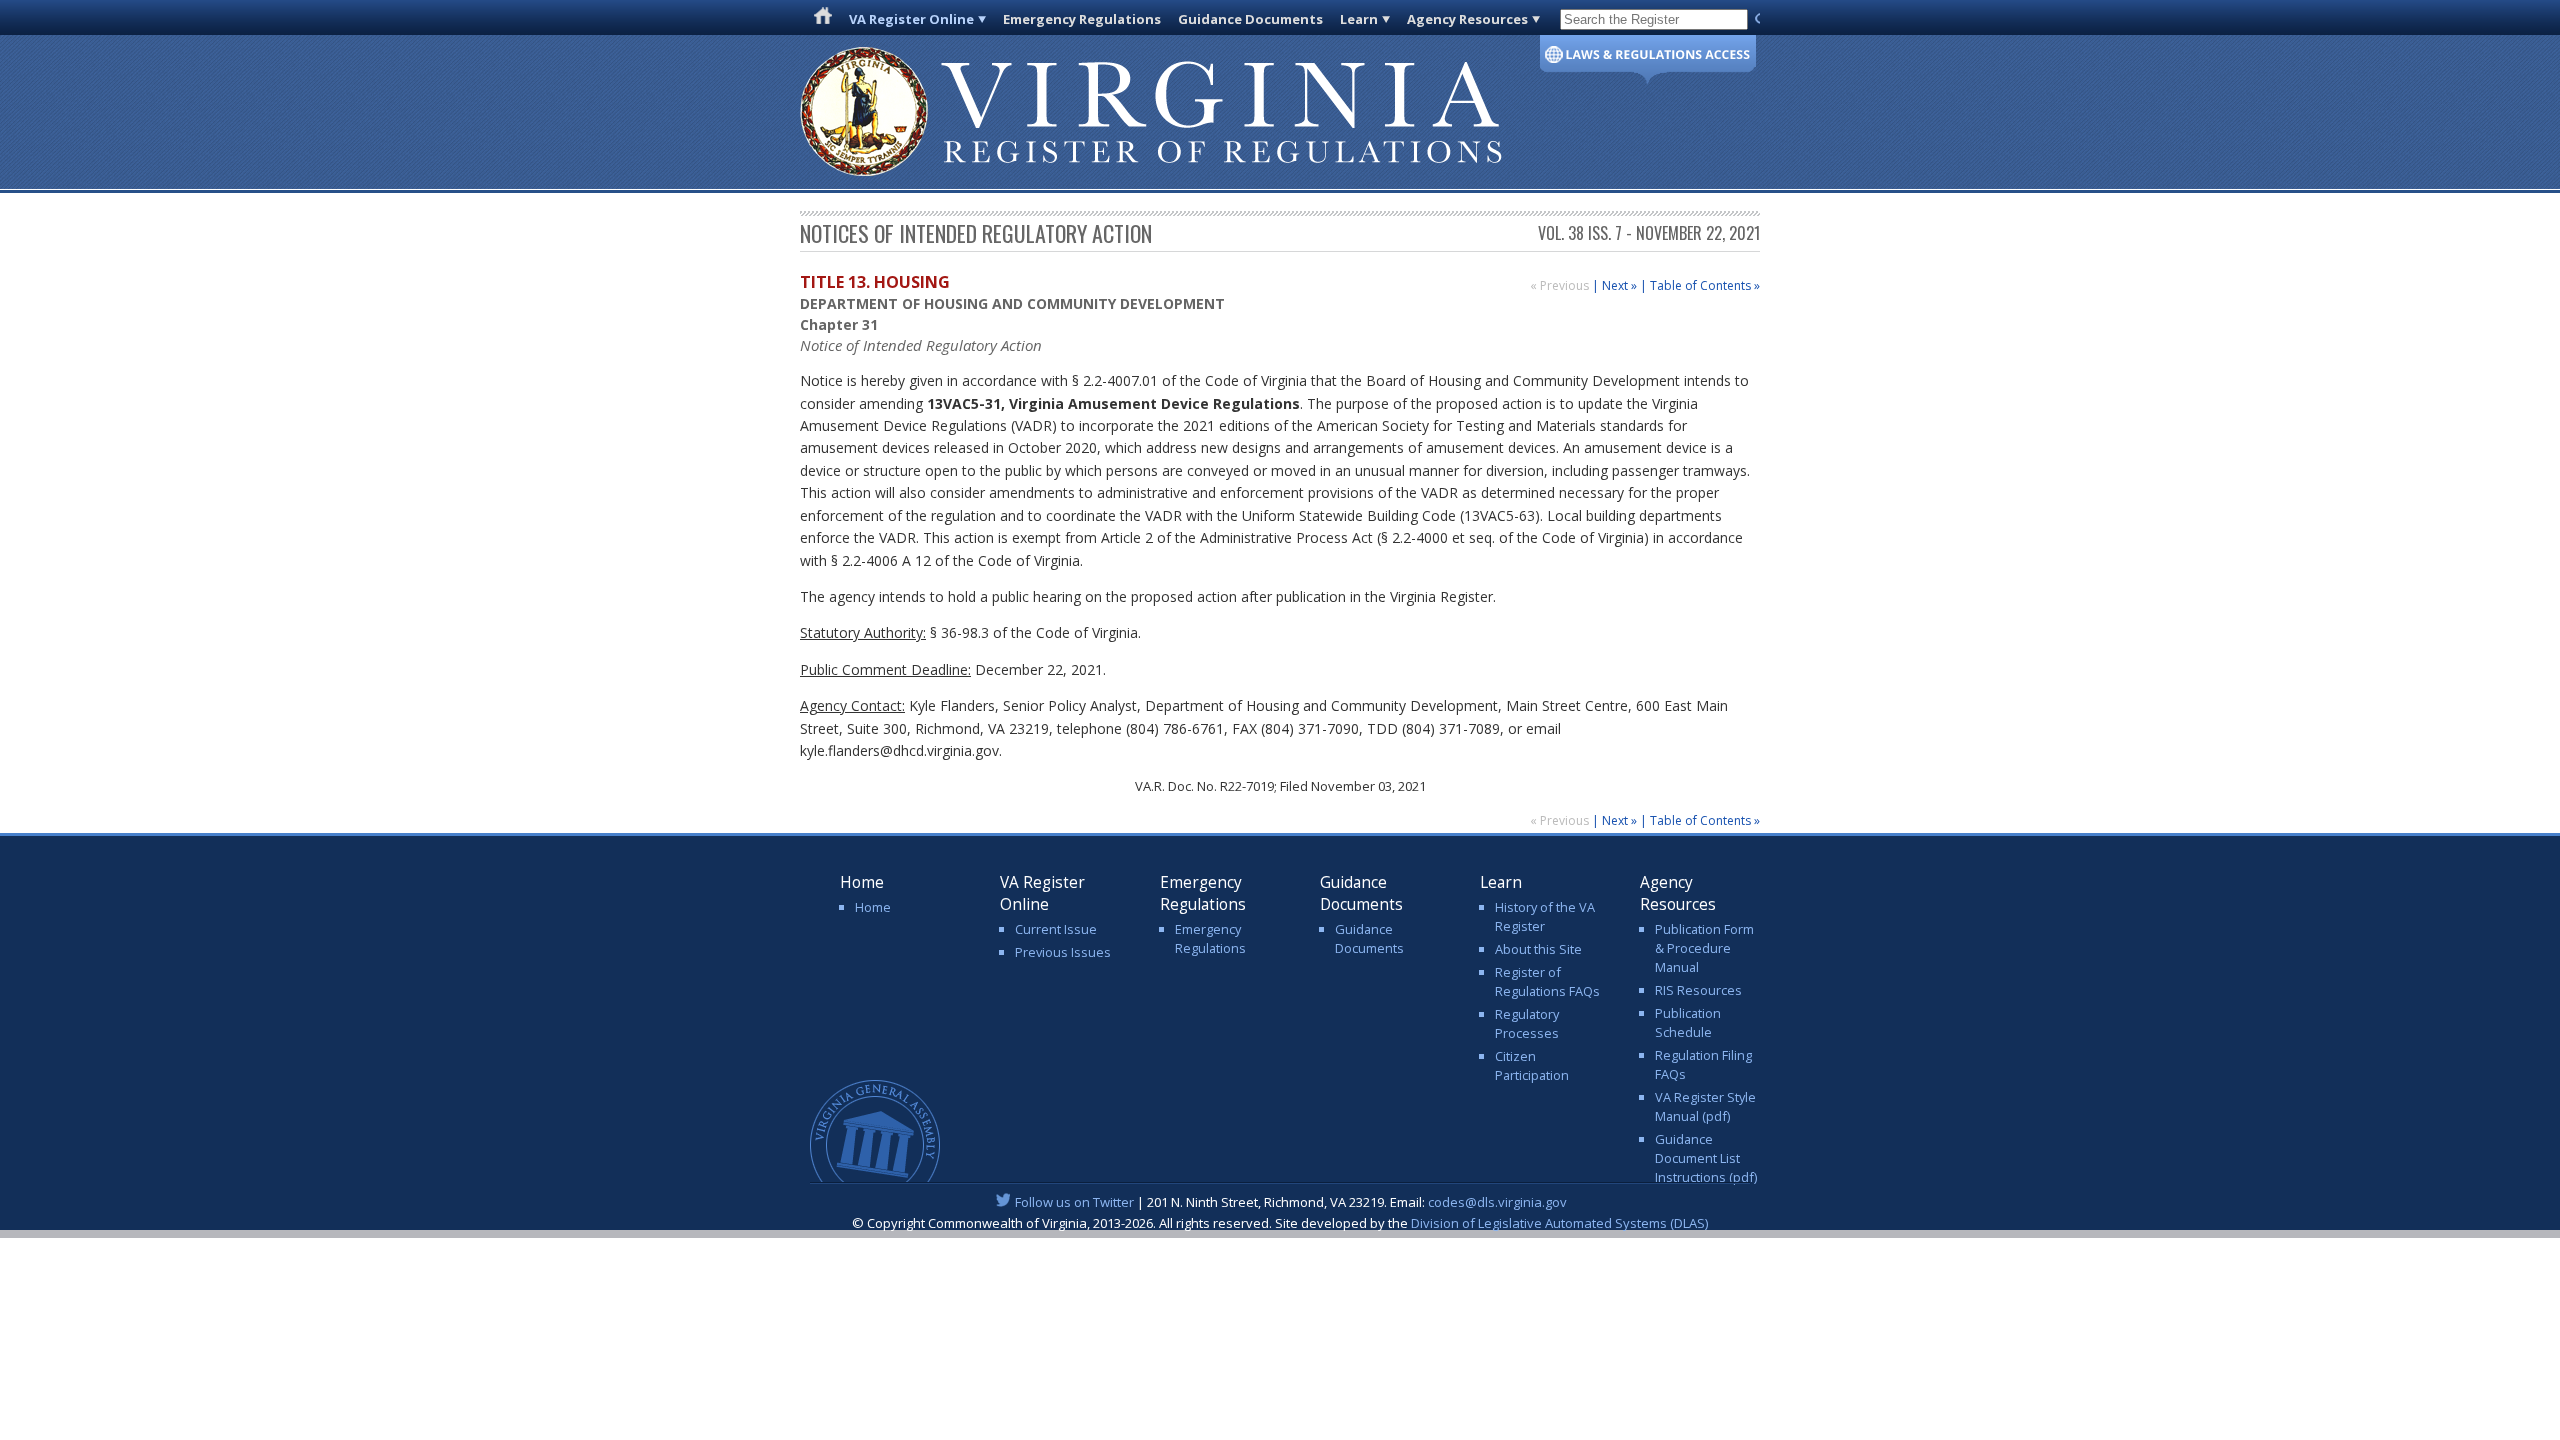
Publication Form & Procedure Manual (1704, 948)
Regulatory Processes (1527, 1023)
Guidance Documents (1250, 19)
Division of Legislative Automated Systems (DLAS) (1559, 1223)
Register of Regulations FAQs (1547, 981)
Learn (1359, 19)
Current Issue (1056, 929)
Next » (1619, 285)
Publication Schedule (1688, 1022)
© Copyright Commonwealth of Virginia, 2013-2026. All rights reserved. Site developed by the (1280, 1223)
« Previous (1561, 285)
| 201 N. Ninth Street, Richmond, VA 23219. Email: (1291, 1202)
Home (873, 907)
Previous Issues (1063, 952)
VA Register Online (911, 19)
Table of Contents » (1705, 285)
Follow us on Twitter (1074, 1202)
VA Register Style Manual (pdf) (1705, 1106)
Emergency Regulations (1082, 19)
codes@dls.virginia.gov (1497, 1202)
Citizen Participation (1532, 1065)
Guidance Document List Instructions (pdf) (1706, 1158)
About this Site (1538, 949)
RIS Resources (1698, 990)
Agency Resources (1467, 19)
